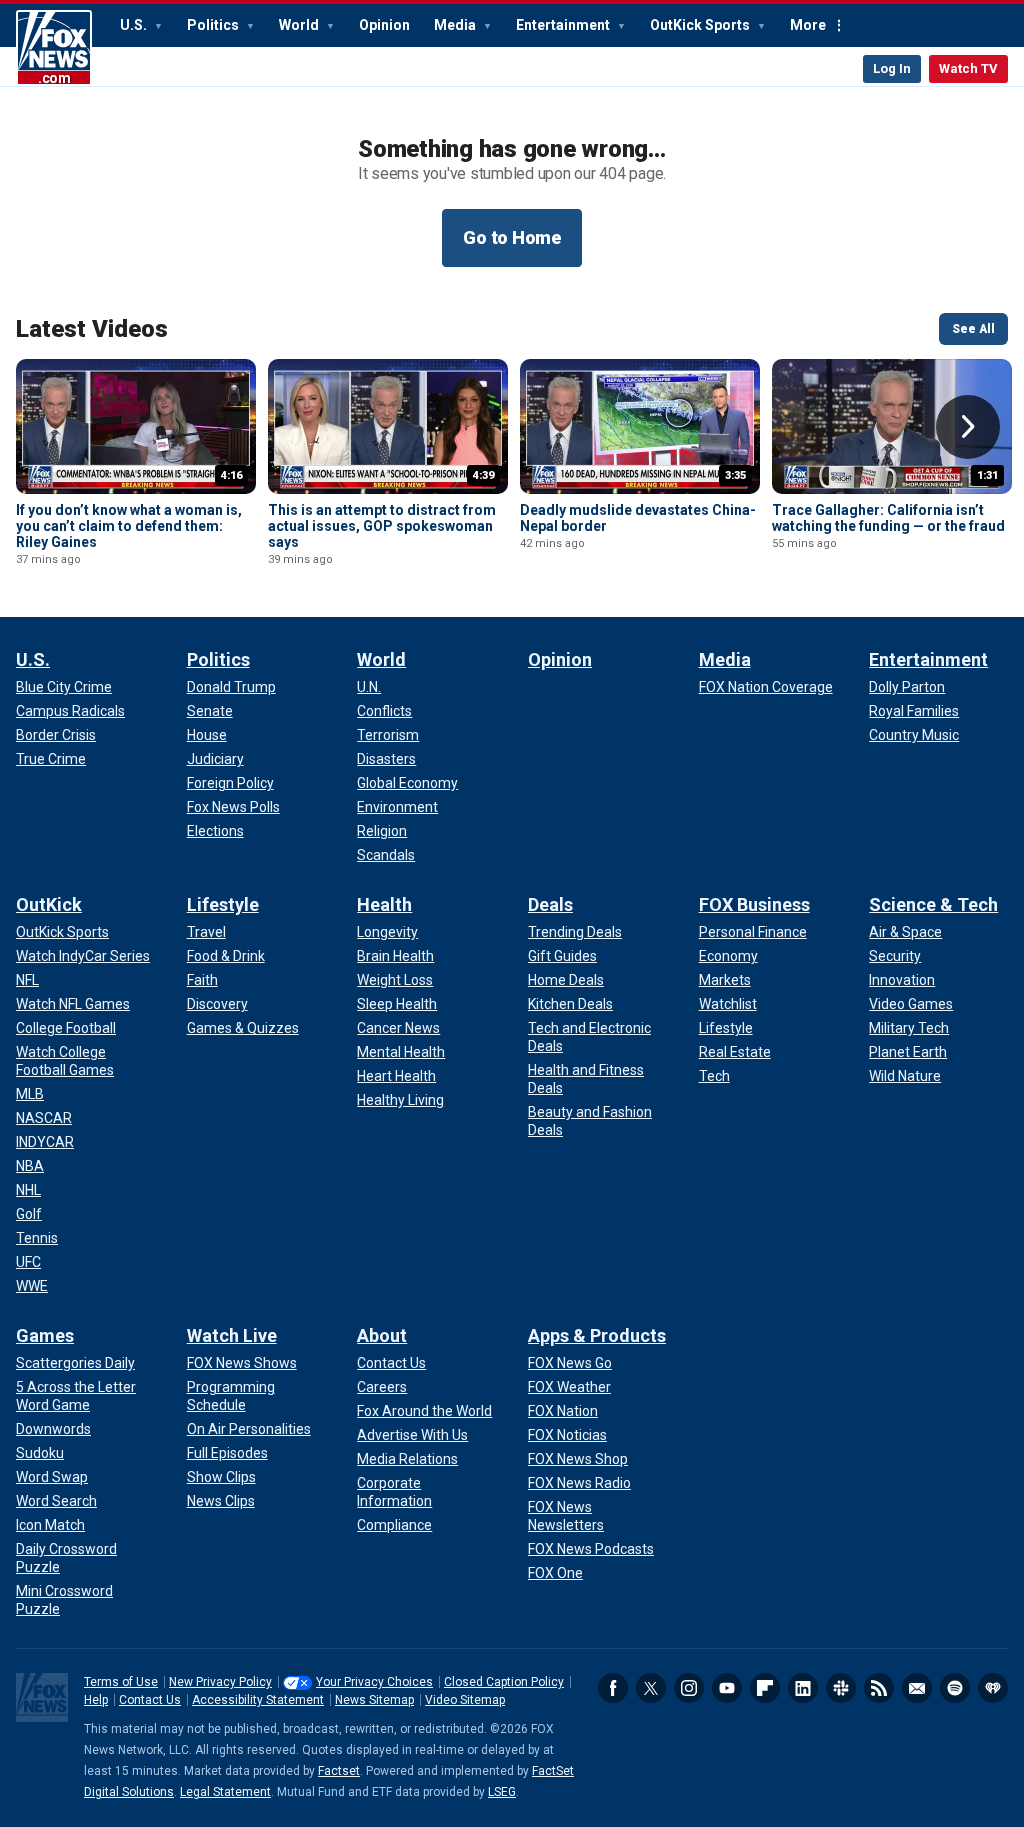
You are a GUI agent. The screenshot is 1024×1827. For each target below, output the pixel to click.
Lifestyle (223, 904)
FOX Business (754, 904)
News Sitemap (374, 1700)
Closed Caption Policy (504, 1682)
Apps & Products (597, 1335)
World (300, 25)
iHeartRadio (993, 1688)
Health (384, 904)
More (808, 25)
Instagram (689, 1688)
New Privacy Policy (220, 1682)
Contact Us (150, 1700)
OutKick (49, 904)
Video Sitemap (465, 1700)
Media (456, 25)
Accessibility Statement (258, 1700)
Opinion (384, 25)
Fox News (54, 48)
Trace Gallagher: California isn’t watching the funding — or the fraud (888, 518)
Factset (339, 1771)
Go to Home (512, 237)
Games (45, 1335)
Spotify (955, 1688)
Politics (214, 25)
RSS (879, 1688)
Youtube (727, 1688)
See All (973, 329)
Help (96, 1700)
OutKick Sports (701, 25)
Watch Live (232, 1335)
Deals (550, 904)
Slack (841, 1688)
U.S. (135, 25)
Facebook (613, 1688)
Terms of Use (121, 1682)
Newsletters (917, 1688)
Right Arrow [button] (968, 427)
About (382, 1335)
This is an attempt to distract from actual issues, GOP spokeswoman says (382, 526)
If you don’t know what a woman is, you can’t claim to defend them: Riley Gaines (129, 526)
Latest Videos (92, 329)
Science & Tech (933, 904)
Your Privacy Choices (374, 1682)
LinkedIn (803, 1688)
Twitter (651, 1688)
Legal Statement (225, 1792)
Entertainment (564, 25)
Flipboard (765, 1688)
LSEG (502, 1792)
